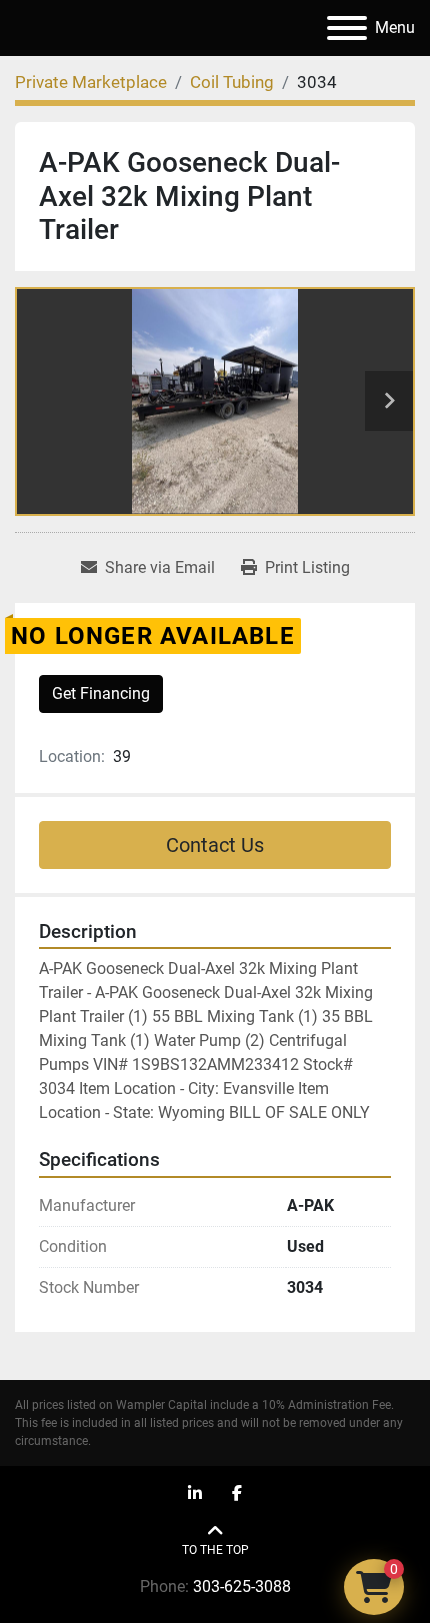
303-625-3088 (242, 1586)
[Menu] (347, 28)
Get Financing (101, 693)
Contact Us (215, 845)
